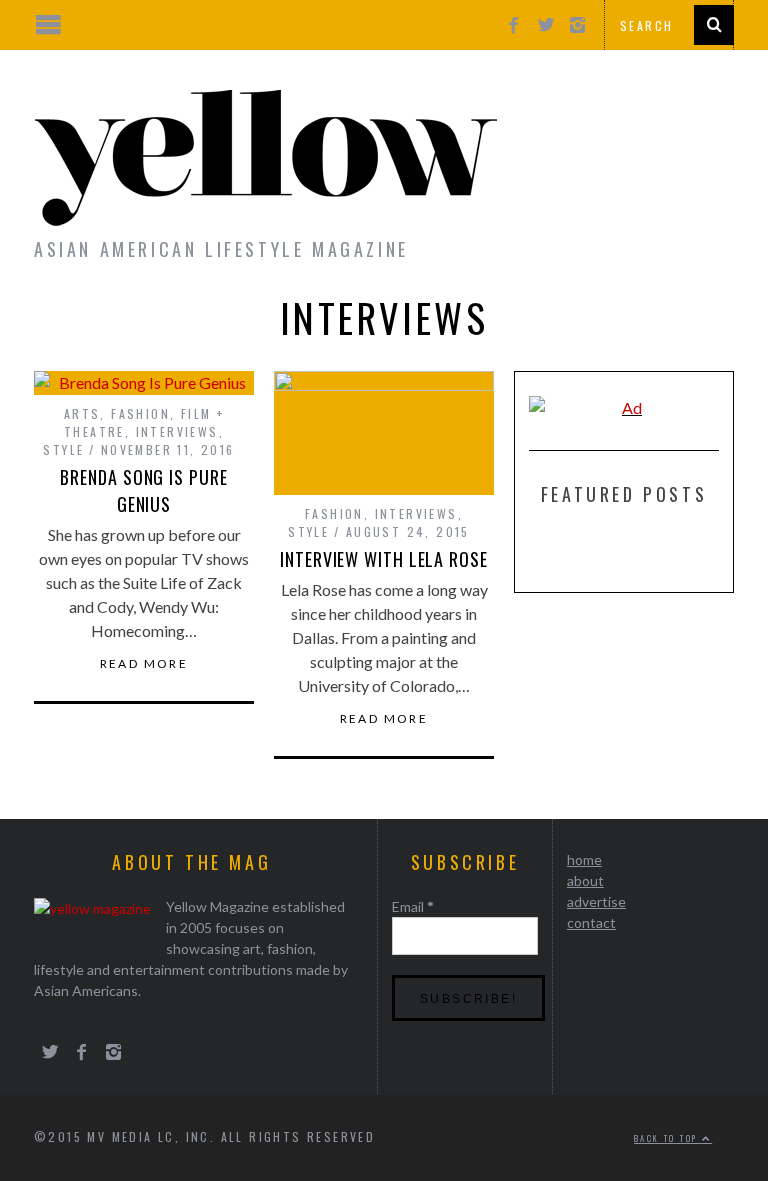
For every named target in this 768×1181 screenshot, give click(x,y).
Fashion (140, 413)
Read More (144, 664)
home (584, 859)
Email (413, 906)
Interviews (177, 431)
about (585, 880)
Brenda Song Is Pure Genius (143, 490)
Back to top (668, 1138)
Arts (82, 413)
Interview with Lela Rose (384, 559)
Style (63, 449)
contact (591, 922)
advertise (596, 901)
